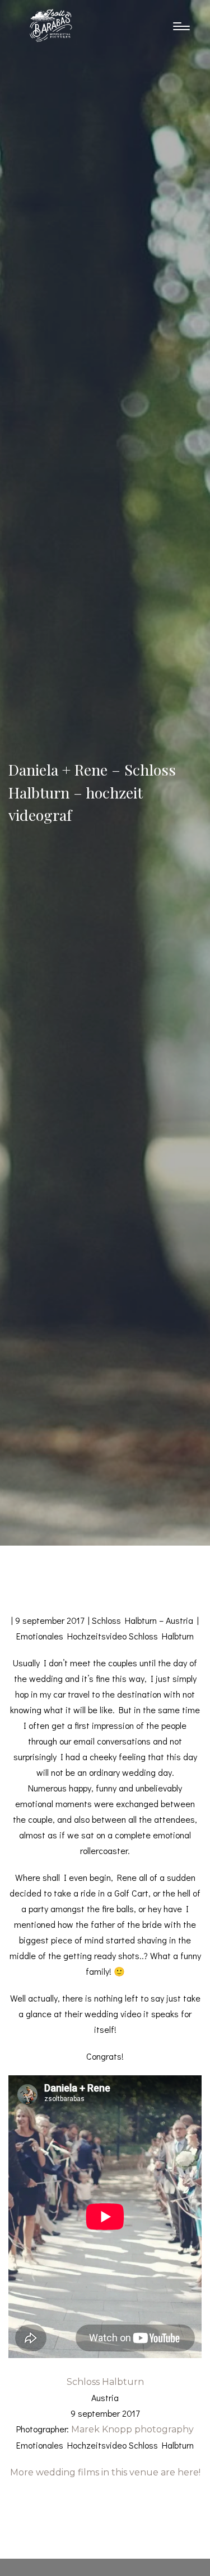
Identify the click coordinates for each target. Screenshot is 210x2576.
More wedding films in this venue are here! (105, 2472)
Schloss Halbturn (105, 2382)
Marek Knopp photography (132, 2429)
